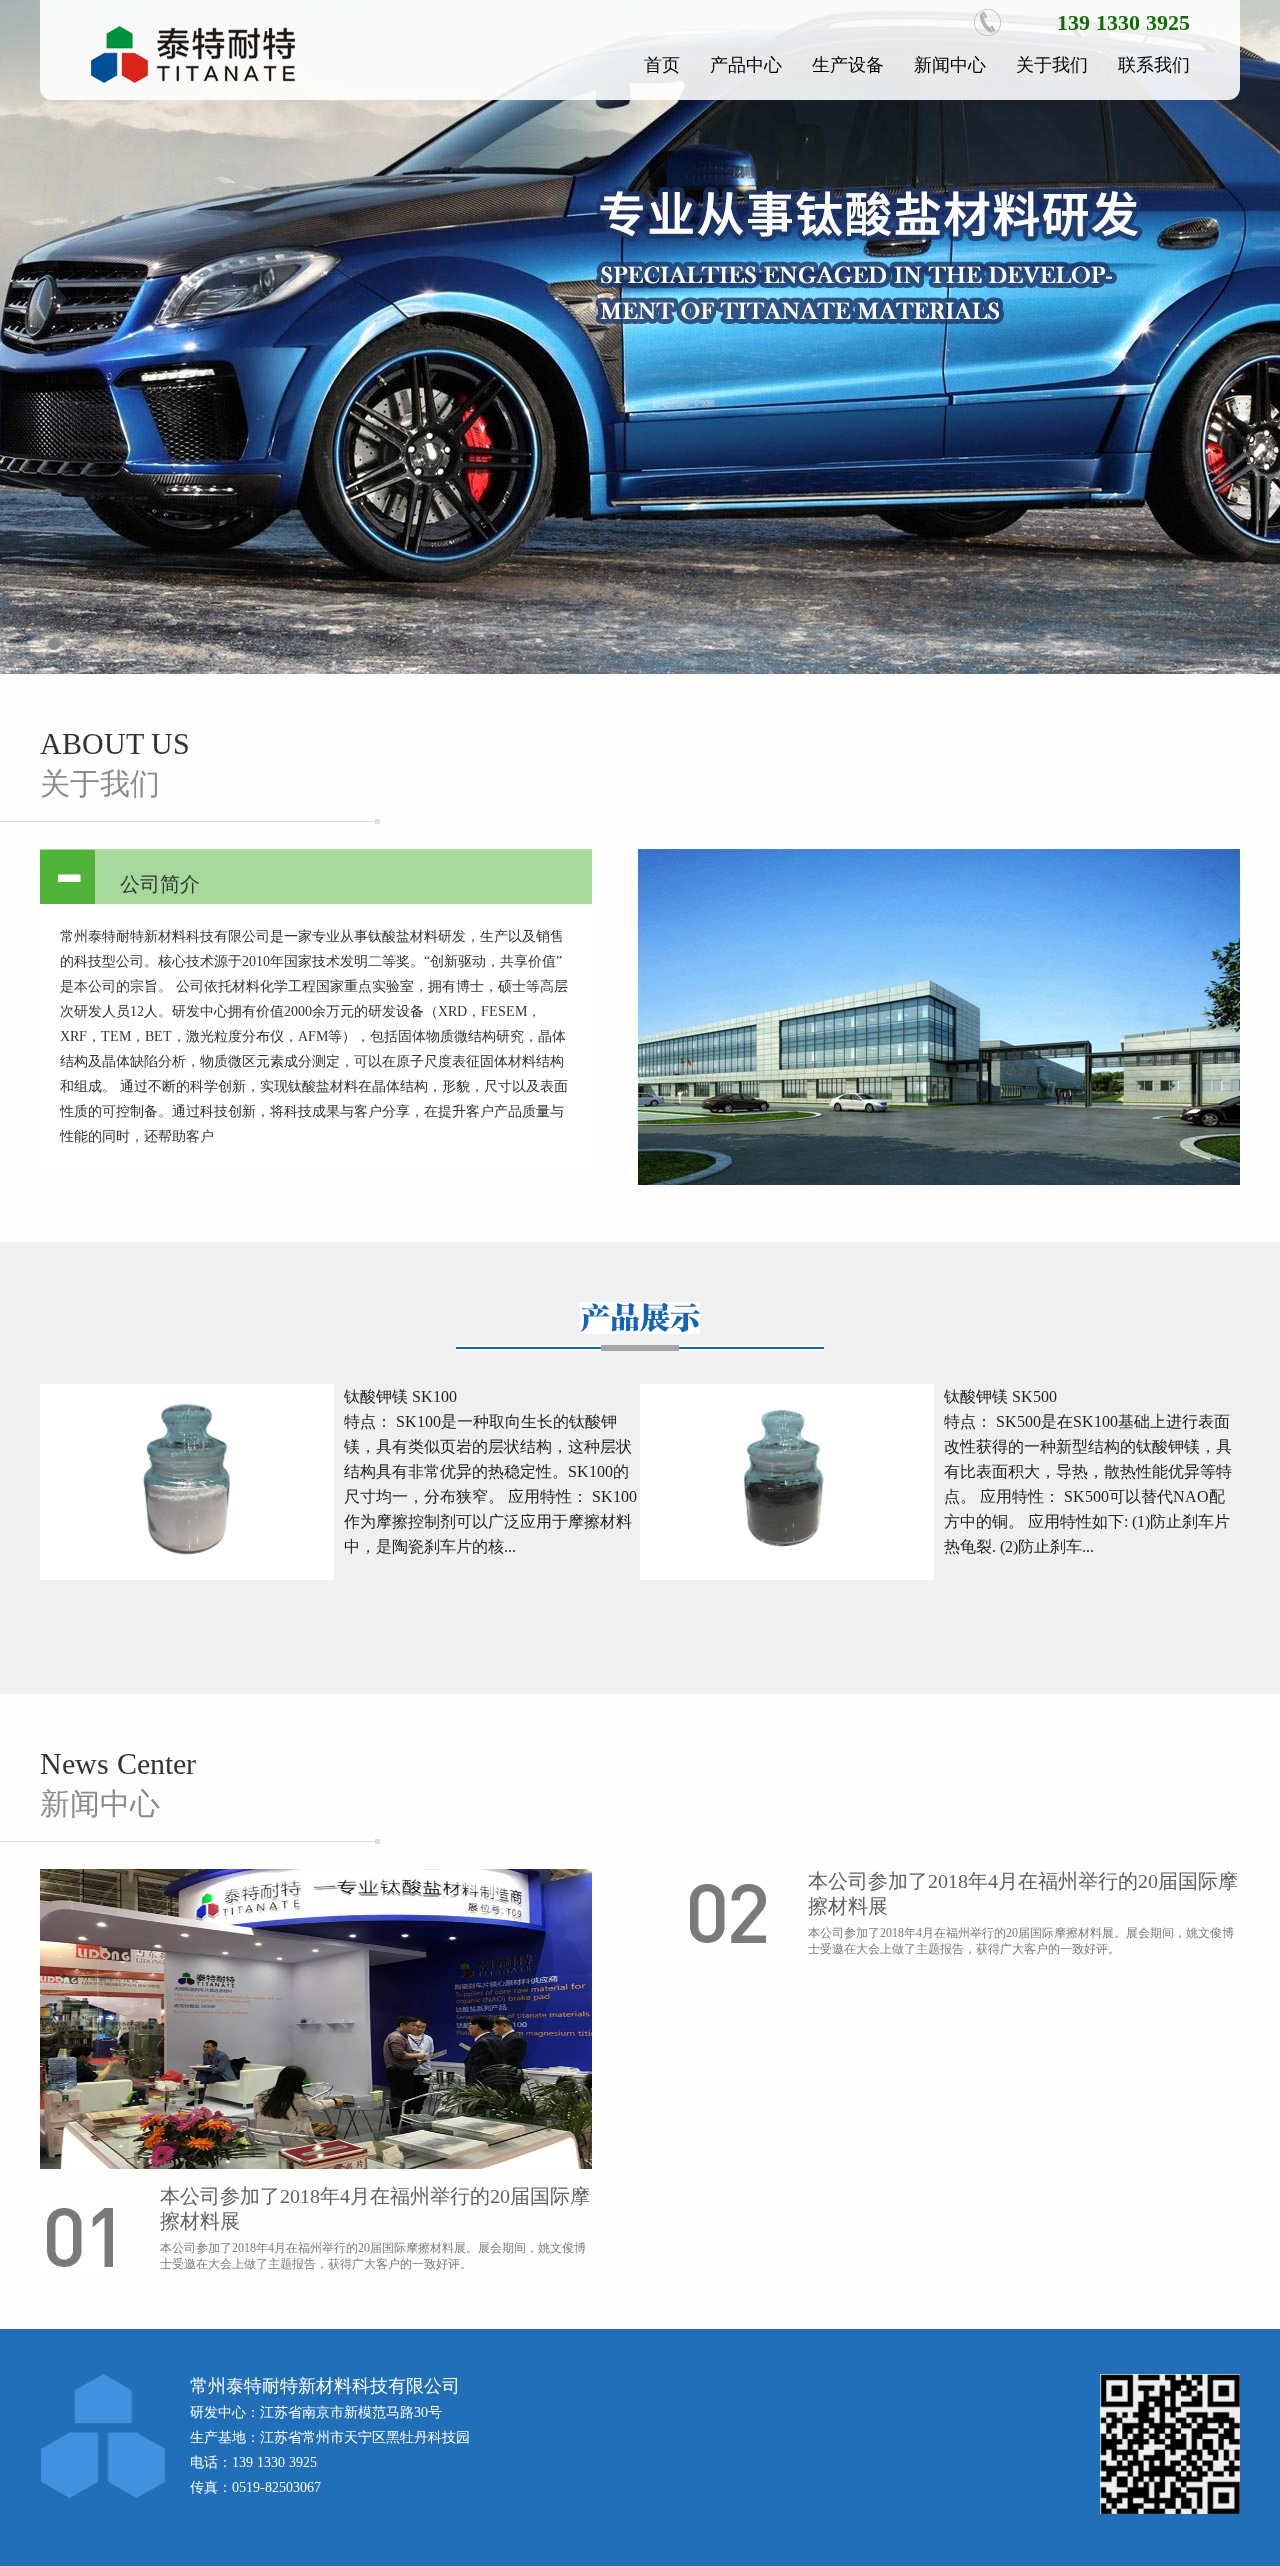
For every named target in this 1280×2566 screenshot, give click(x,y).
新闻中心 (950, 65)
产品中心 (746, 65)
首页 (662, 65)
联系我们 (1154, 65)
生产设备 (848, 65)
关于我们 (1052, 65)
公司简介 (160, 884)
